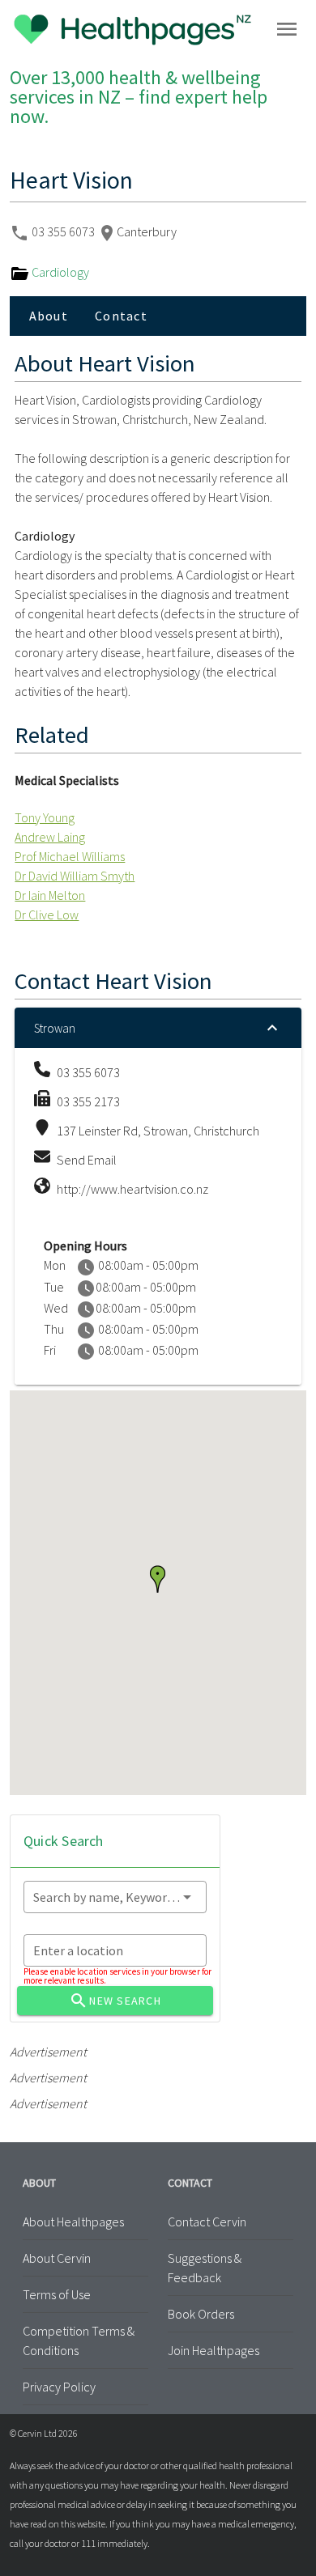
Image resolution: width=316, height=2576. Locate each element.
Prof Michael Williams (70, 856)
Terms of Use (57, 2294)
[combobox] (115, 1897)
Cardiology (59, 272)
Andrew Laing (50, 837)
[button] (158, 1579)
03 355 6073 (64, 231)
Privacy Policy (59, 2387)
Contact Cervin (207, 2222)
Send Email (87, 1160)
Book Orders (201, 2314)
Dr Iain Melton (50, 895)
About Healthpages (73, 2222)
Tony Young (45, 817)
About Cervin (57, 2258)
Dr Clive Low (47, 915)
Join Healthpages (214, 2350)
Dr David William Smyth (75, 876)
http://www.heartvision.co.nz (132, 1189)
